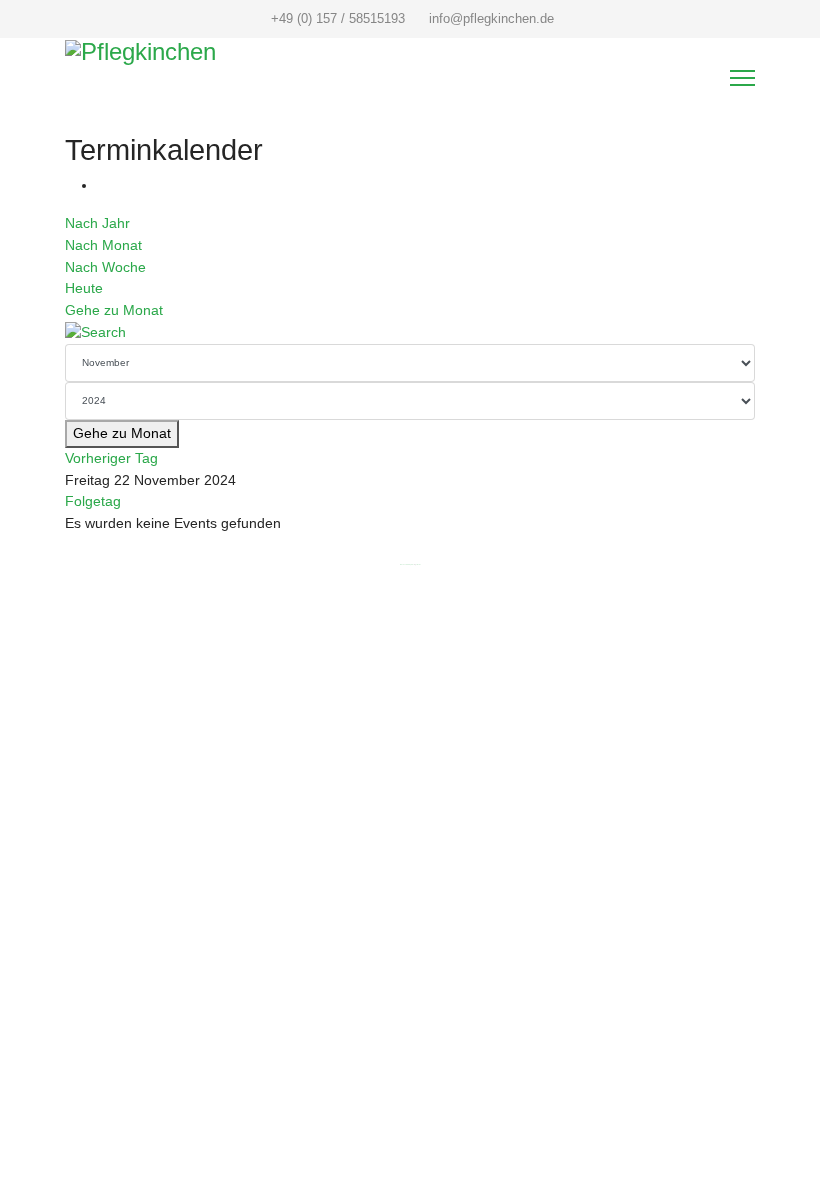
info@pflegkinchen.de (491, 19)
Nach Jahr (97, 223)
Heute (84, 288)
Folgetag (93, 501)
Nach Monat (103, 245)
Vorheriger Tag (111, 458)
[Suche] (410, 333)
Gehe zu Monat (114, 310)
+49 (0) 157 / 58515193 (338, 19)
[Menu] (742, 78)
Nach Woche (105, 267)
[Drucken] (102, 185)
